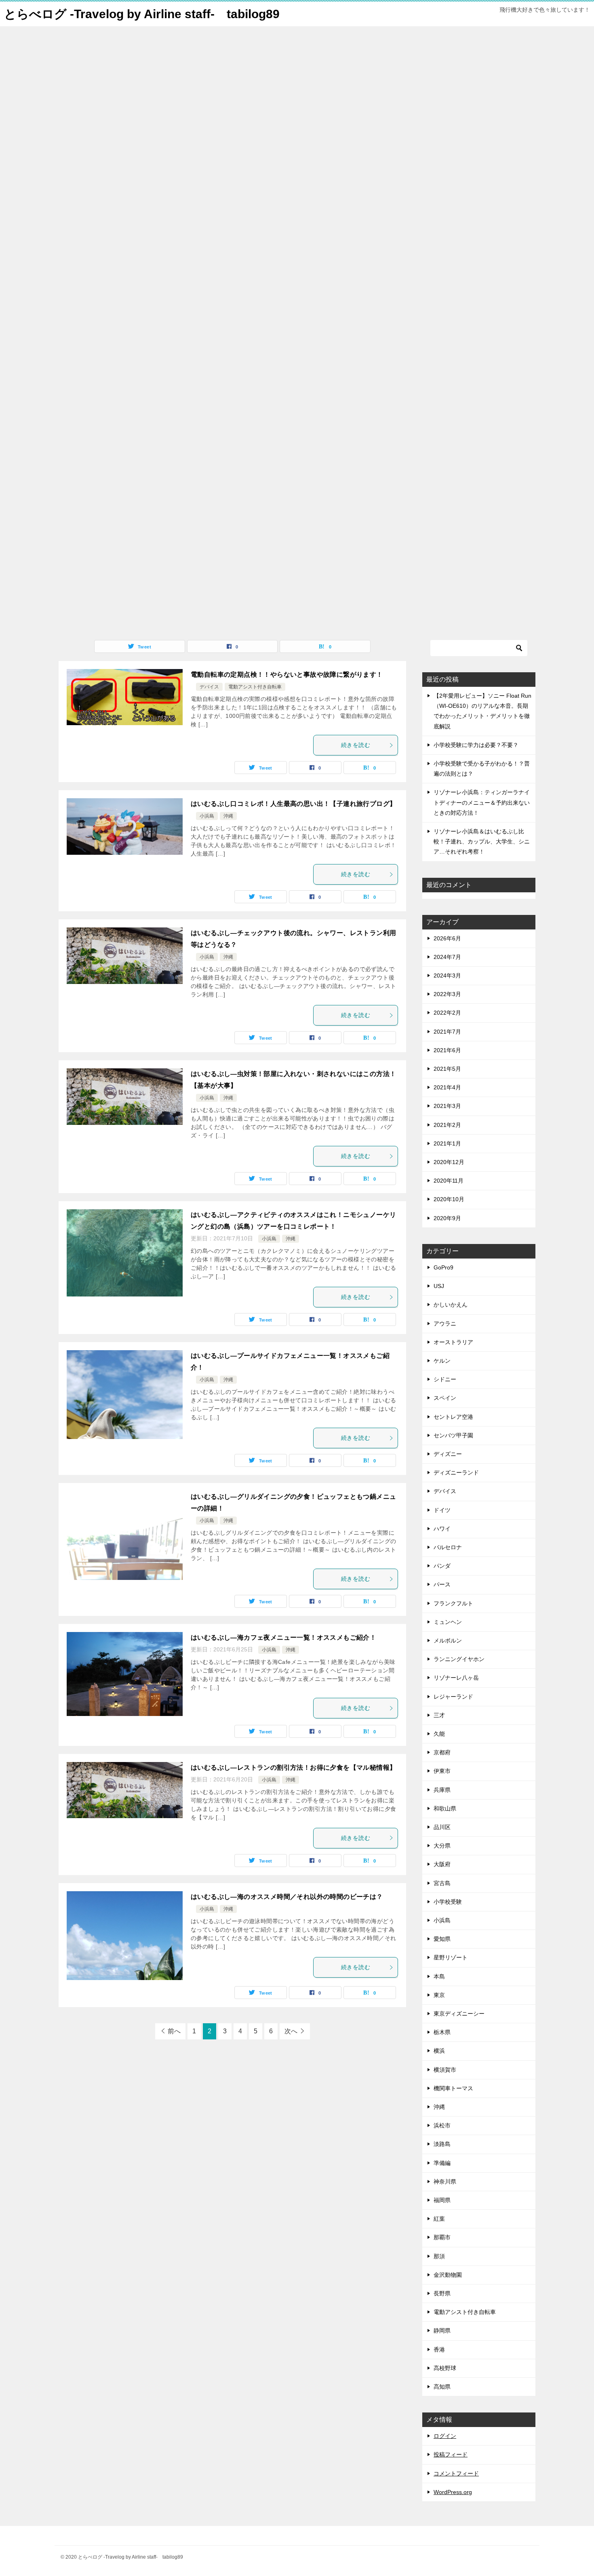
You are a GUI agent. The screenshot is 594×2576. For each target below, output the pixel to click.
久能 (439, 1734)
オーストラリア (453, 1342)
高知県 (442, 2387)
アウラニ (445, 1324)
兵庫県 (442, 1790)
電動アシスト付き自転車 (255, 687)
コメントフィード (456, 2473)
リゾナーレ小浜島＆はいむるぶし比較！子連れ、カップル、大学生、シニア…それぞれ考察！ (482, 841)
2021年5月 (447, 1069)
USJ (439, 1286)
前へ (174, 2031)
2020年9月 (447, 1218)
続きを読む (356, 745)
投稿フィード (451, 2454)
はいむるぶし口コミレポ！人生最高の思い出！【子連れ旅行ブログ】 (293, 804)
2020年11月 (449, 1181)
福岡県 (442, 2200)
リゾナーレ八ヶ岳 (456, 1678)
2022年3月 (447, 994)
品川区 (442, 1827)
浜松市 (442, 2125)
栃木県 (442, 2032)
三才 (439, 1715)
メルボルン (448, 1640)
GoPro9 (443, 1267)
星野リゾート (451, 1957)
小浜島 (207, 816)
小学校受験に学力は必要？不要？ (476, 745)
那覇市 (442, 2237)
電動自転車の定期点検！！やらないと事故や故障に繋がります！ (287, 674)
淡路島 (442, 2144)
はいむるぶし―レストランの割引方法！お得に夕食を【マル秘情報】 (293, 1767)
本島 (439, 1976)
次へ (291, 2031)
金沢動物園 (448, 2275)
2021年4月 (447, 1087)
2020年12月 (449, 1162)
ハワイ (442, 1529)
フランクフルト (453, 1603)
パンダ (442, 1566)
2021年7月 (447, 1032)
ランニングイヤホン (459, 1659)
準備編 (442, 2163)
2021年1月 (447, 1143)
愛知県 (442, 1939)
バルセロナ (448, 1547)
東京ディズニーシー (459, 2014)
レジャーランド (453, 1697)
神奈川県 (445, 2182)
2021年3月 (447, 1106)
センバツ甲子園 (453, 1435)
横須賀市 (445, 2070)
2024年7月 (447, 957)
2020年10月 (449, 1199)
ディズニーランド (456, 1473)
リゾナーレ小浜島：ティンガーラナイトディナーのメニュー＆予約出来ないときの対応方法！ (482, 802)
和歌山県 (445, 1808)
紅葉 (439, 2219)
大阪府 (442, 1864)
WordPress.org (453, 2492)
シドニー (445, 1379)
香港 (439, 2349)
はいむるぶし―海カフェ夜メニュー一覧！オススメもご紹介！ (283, 1637)
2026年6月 (447, 938)
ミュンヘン (448, 1622)
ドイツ (442, 1510)
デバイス (209, 687)
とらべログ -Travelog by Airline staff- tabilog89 (142, 14)
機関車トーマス (453, 2088)
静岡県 (442, 2331)
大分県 (442, 1846)
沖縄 (228, 816)
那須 (439, 2256)
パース (442, 1584)
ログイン (445, 2436)
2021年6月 (447, 1050)
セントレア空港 (453, 1417)
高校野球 (445, 2368)
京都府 (442, 1752)
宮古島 (442, 1883)
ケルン (442, 1361)
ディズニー (448, 1454)
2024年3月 (447, 975)
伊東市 (442, 1771)
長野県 (442, 2293)
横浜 (439, 2051)
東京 (439, 1995)
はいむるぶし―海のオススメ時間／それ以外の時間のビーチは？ (287, 1897)
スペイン (445, 1398)
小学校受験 (448, 1902)
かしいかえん (451, 1305)
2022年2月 (447, 1013)
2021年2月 (447, 1125)
